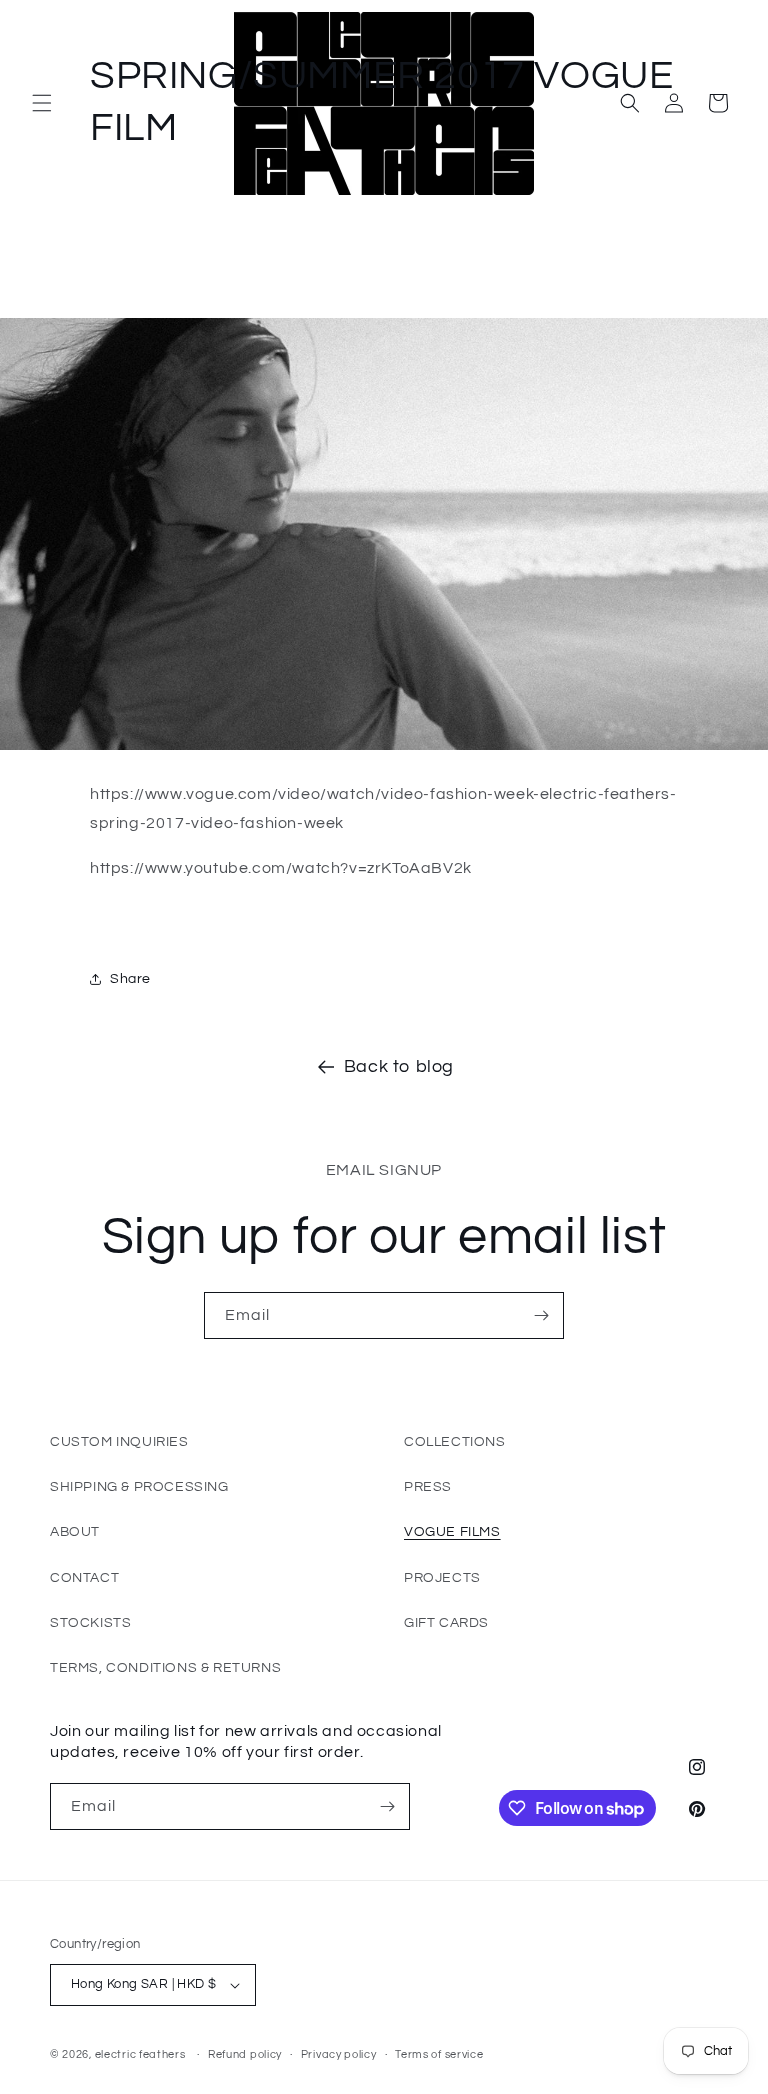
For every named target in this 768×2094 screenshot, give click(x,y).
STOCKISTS (90, 1623)
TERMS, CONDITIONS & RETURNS (165, 1668)
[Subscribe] (541, 1315)
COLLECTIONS (455, 1442)
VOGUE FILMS (452, 1532)
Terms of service (439, 2054)
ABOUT (75, 1532)
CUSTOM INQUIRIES (119, 1442)
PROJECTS (442, 1578)
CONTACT (84, 1578)
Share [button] (130, 979)
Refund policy (245, 2054)
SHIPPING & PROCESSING (139, 1487)
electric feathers (140, 2054)
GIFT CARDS (446, 1623)
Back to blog (399, 1066)
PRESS (428, 1487)
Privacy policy (339, 2054)
